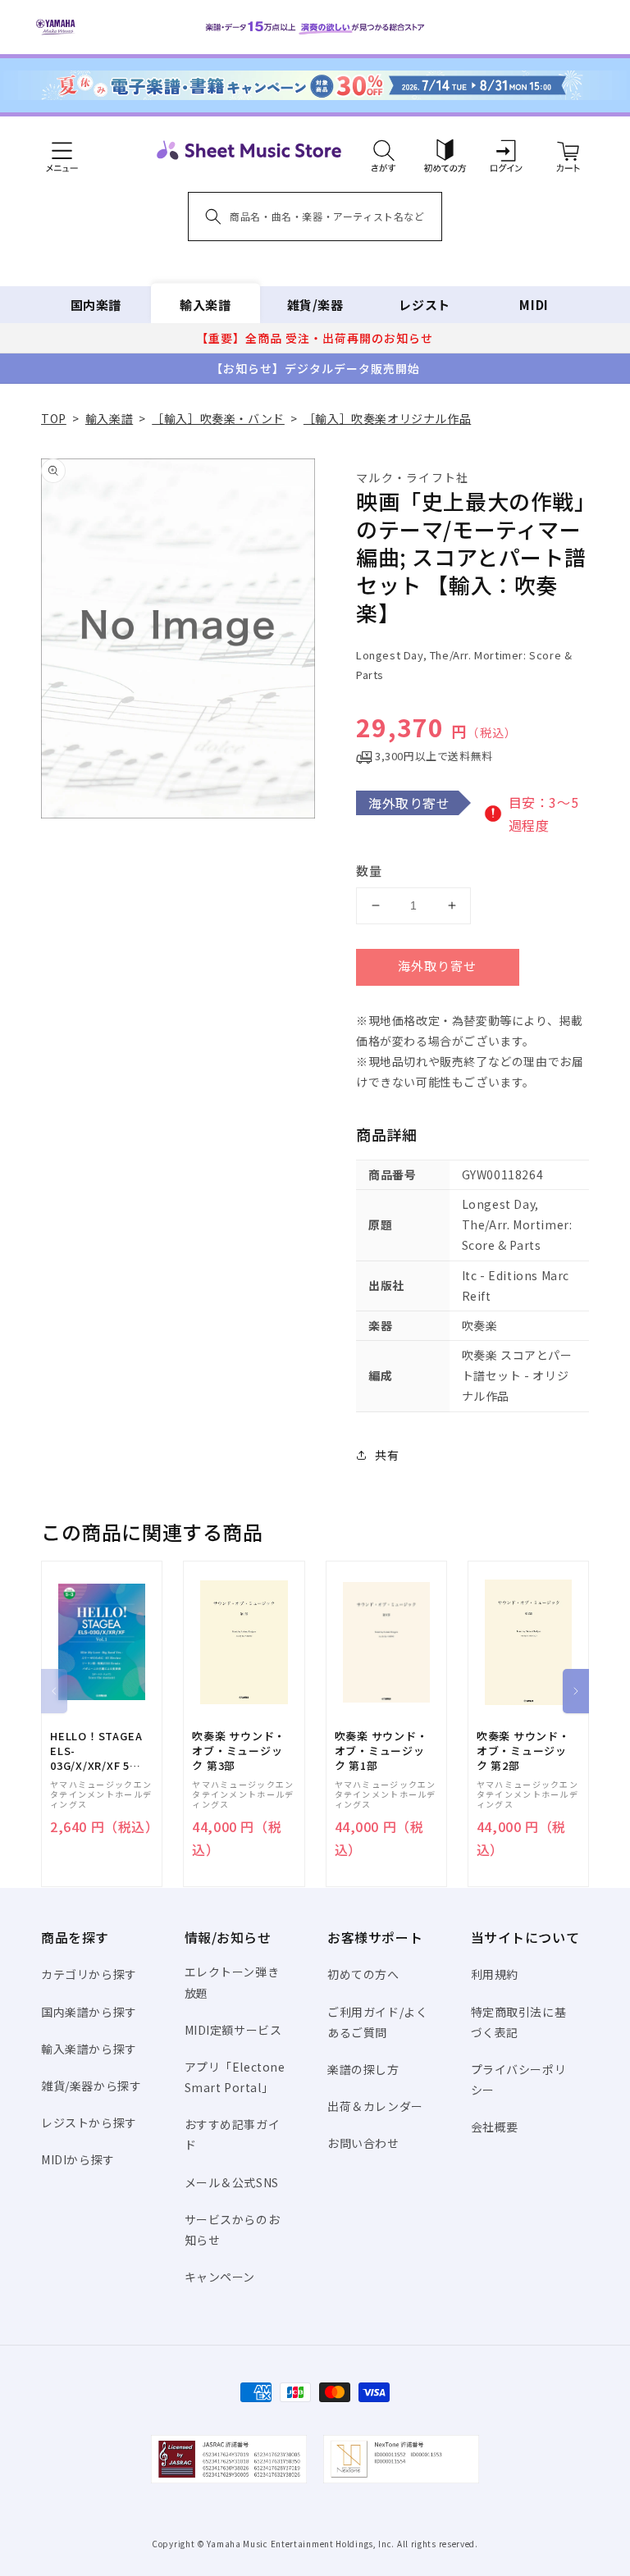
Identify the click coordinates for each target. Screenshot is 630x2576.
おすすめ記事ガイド (233, 2134)
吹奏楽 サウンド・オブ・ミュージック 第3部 (239, 1751)
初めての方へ (363, 1974)
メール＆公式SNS (232, 2182)
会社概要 (495, 2127)
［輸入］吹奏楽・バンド (218, 418)
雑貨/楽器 (315, 305)
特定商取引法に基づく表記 (519, 2022)
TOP (54, 418)
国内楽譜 (96, 305)
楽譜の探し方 (363, 2069)
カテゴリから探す (89, 1974)
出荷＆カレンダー (375, 2106)
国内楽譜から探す (89, 2012)
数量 (369, 871)
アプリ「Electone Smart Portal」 (235, 2077)
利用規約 (495, 1974)
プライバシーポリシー (519, 2079)
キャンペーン (220, 2277)
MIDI (534, 305)
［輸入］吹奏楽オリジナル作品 (387, 418)
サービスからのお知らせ (233, 2229)
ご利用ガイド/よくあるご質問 (377, 2022)
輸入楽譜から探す (89, 2049)
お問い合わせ (363, 2143)
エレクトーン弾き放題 (232, 1982)
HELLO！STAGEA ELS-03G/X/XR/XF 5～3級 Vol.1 (96, 1751)
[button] (383, 150)
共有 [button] (387, 1455)
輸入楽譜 (205, 305)
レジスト (424, 305)
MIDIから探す (78, 2159)
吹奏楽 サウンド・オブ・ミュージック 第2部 (523, 1751)
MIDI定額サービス (233, 2030)
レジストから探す (89, 2122)
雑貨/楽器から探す (91, 2086)
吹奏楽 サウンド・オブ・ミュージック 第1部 (381, 1751)
